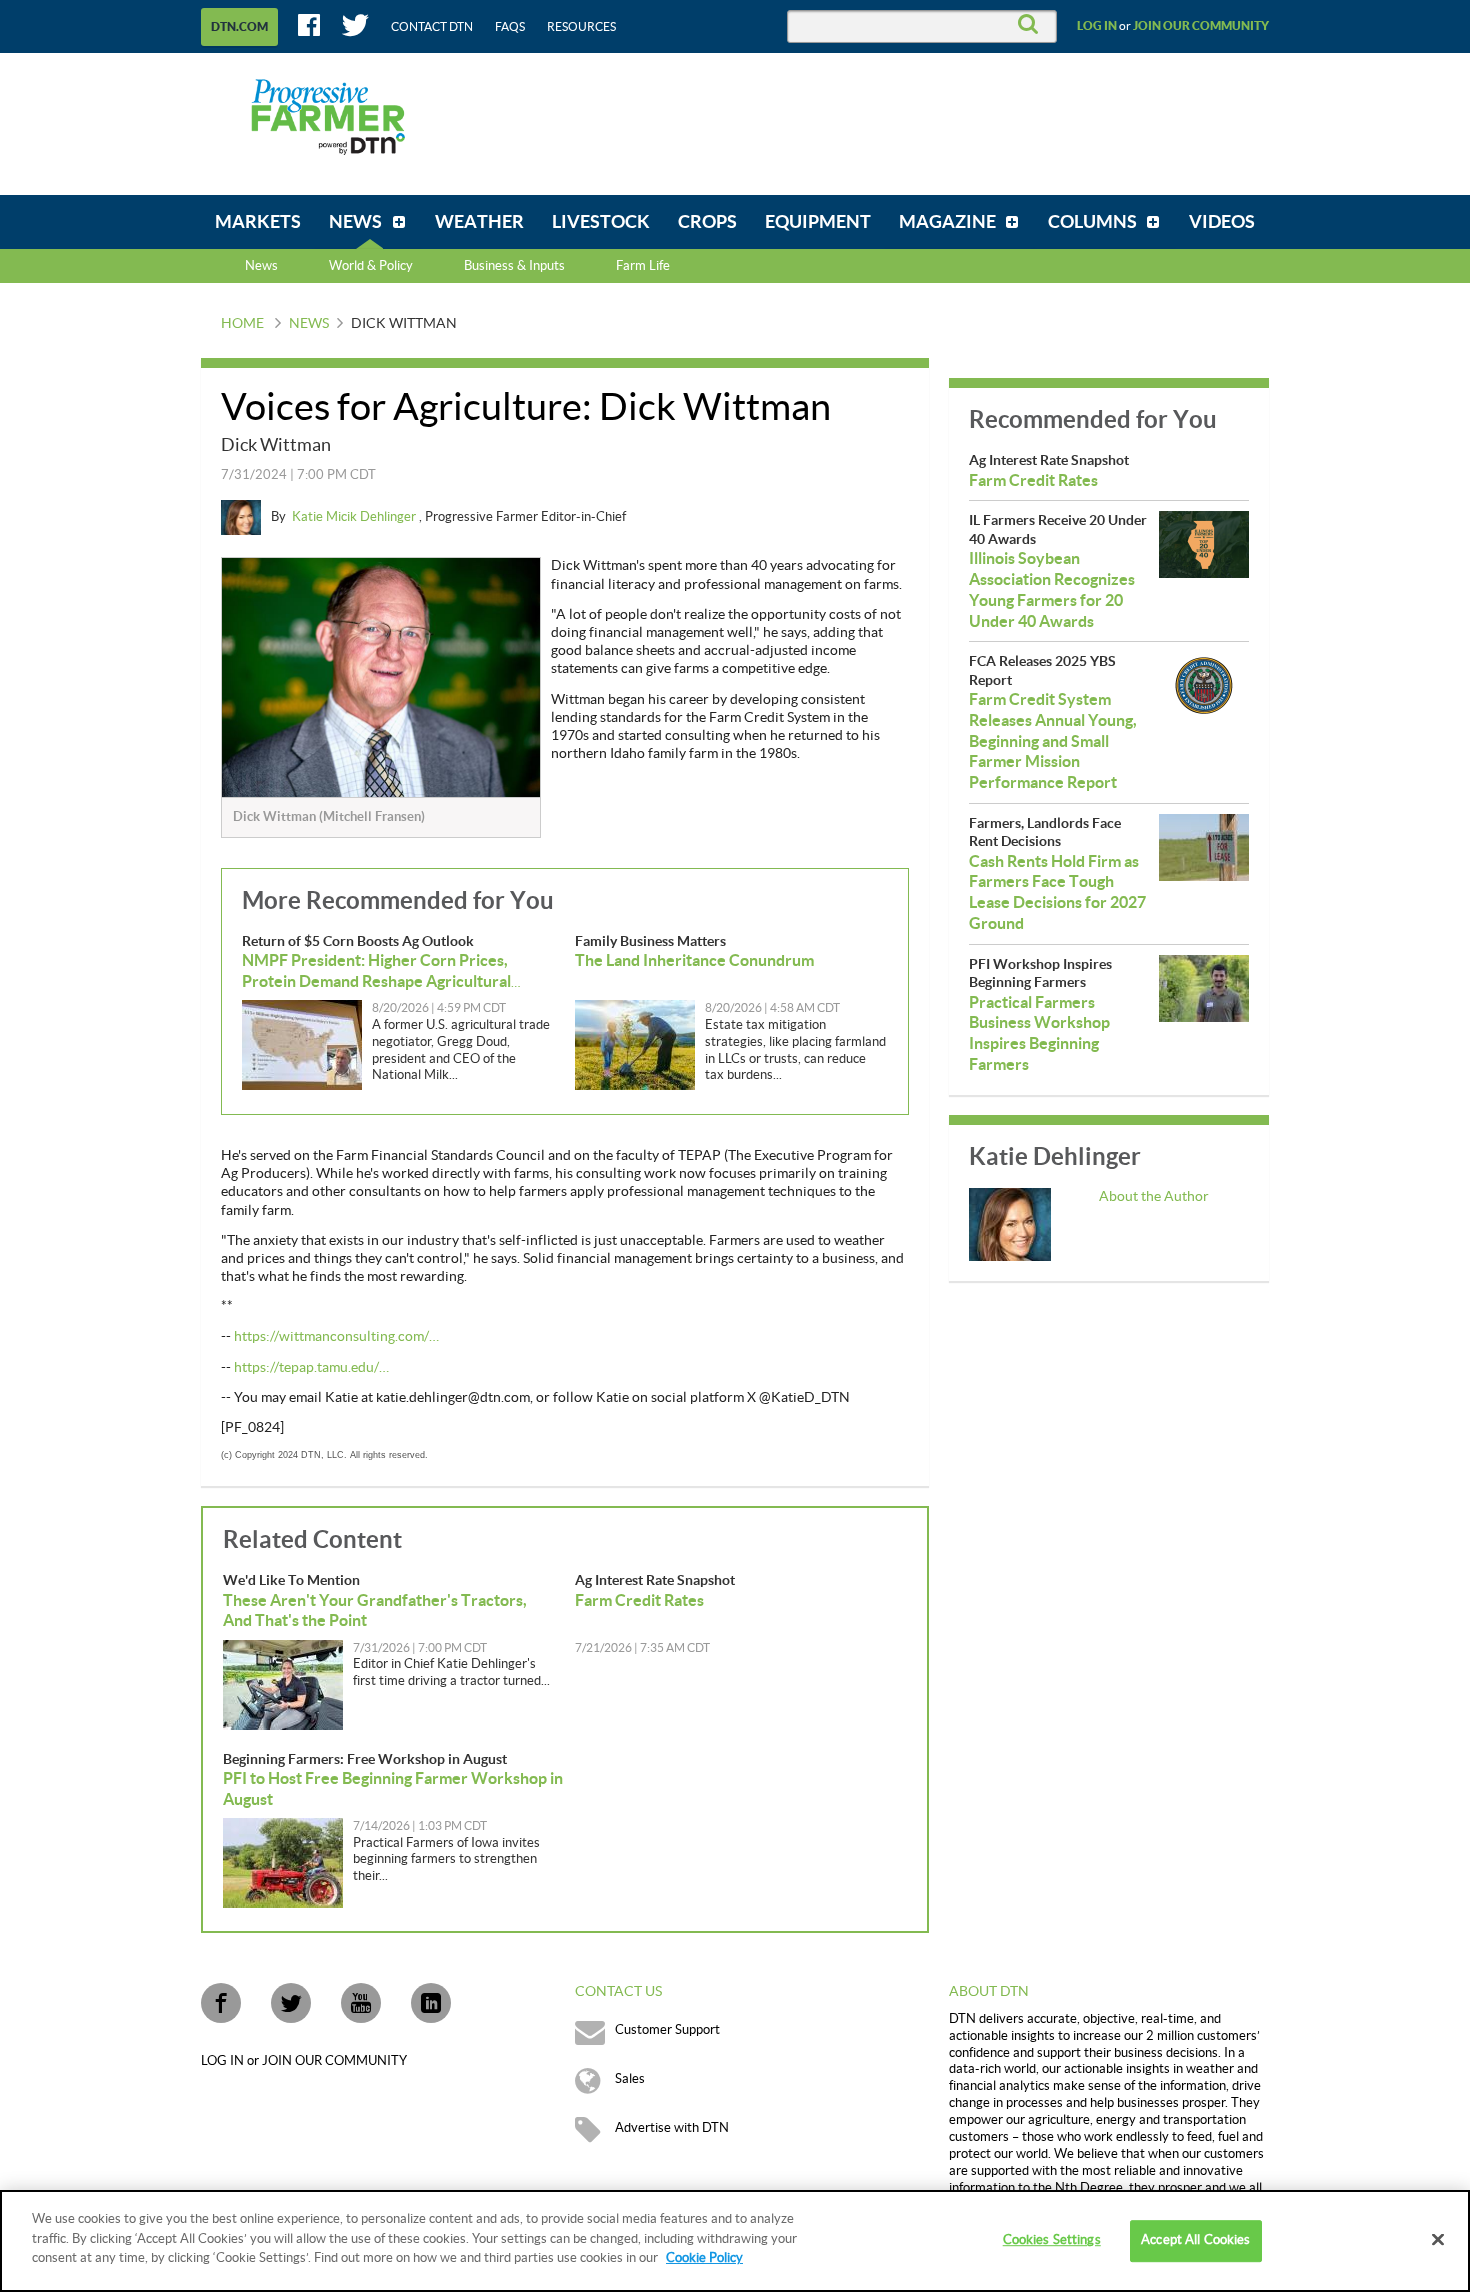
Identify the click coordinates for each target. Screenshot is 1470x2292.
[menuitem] (258, 222)
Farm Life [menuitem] (643, 266)
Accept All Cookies (1195, 2240)
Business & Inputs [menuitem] (514, 266)
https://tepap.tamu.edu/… (311, 1368)
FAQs (510, 27)
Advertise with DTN (672, 2128)
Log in (1097, 26)
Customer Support (667, 2030)
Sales (630, 2079)
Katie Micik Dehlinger (355, 517)
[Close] (1438, 2240)
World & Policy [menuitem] (371, 266)
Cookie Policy (704, 2258)
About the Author (1154, 1197)
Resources (581, 27)
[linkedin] (431, 2003)
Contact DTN (432, 27)
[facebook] (221, 2003)
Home (242, 324)
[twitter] (291, 2003)
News (261, 266)
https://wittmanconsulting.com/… (336, 1337)
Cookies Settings (1052, 2240)
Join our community (1201, 26)
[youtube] (361, 2003)
